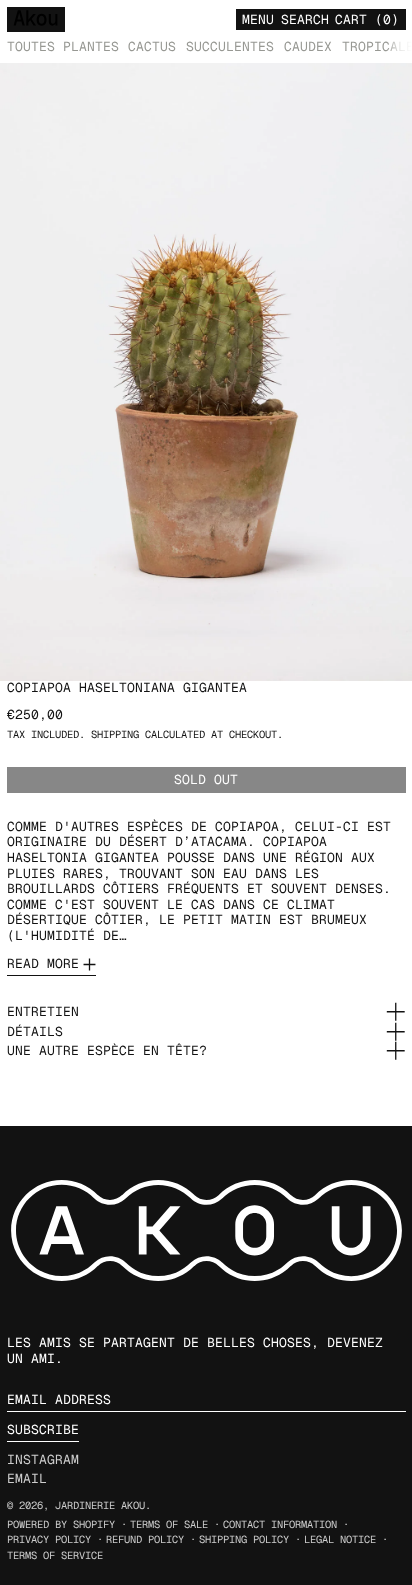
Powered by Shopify (61, 1524)
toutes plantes (63, 46)
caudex (308, 46)
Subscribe (43, 1429)
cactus (152, 46)
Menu (258, 19)
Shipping (115, 734)
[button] (305, 18)
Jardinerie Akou (100, 1505)
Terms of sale (169, 1524)
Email (27, 1479)
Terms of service (55, 1555)
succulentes (230, 46)
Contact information (280, 1524)
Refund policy (145, 1539)
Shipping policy (244, 1539)
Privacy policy (49, 1539)
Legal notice (340, 1539)
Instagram (43, 1460)
